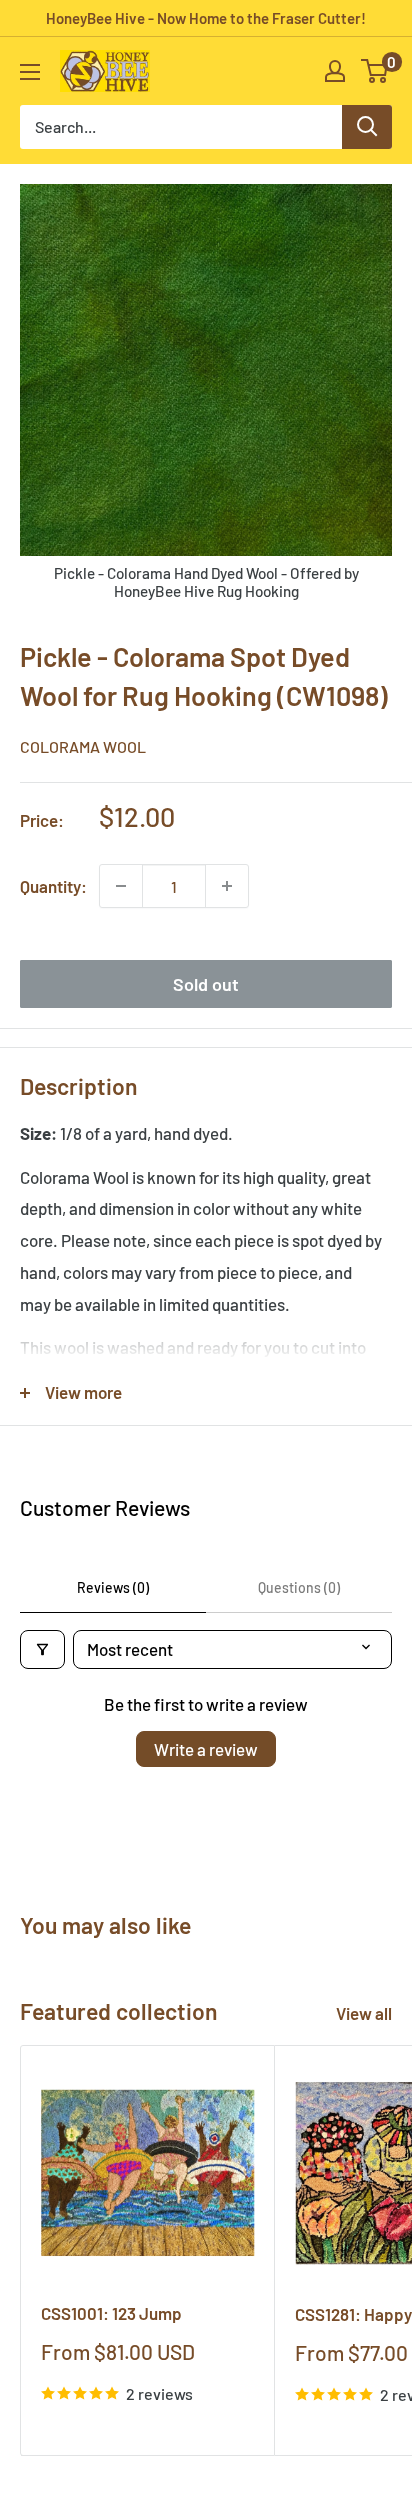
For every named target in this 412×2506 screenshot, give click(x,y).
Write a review (206, 1749)
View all (364, 2013)
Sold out (206, 984)
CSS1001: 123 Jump (111, 2313)
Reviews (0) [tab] (113, 1587)
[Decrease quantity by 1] (121, 886)
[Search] (367, 127)
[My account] (335, 71)
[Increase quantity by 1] (227, 886)
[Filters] (42, 1649)
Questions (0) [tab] (299, 1587)
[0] (375, 71)
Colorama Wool (83, 746)
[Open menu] (30, 72)
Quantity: (53, 886)
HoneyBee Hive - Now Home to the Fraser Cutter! (206, 18)
